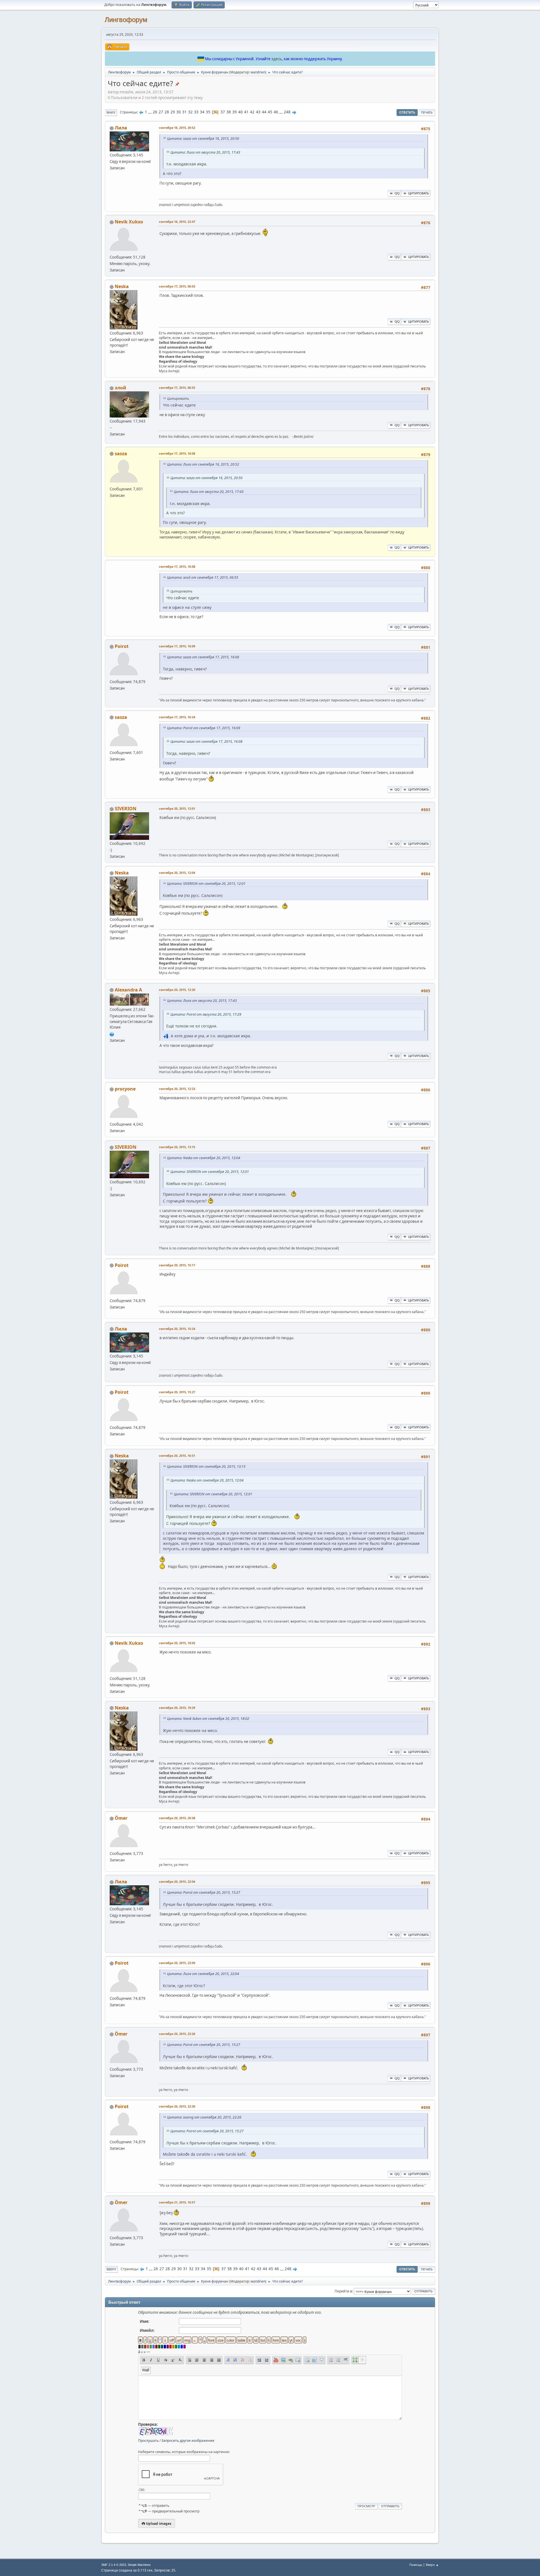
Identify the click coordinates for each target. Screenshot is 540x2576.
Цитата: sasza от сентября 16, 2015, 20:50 (203, 139)
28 (167, 112)
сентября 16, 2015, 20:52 (177, 128)
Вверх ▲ (432, 2565)
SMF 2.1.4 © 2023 (114, 2565)
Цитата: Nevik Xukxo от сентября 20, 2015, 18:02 (208, 1719)
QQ (397, 193)
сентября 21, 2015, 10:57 (177, 2202)
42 (252, 112)
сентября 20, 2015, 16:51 (177, 1456)
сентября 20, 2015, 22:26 (177, 2034)
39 (235, 112)
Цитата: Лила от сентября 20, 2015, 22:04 (203, 1974)
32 (190, 112)
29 (173, 112)
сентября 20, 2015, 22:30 (177, 2106)
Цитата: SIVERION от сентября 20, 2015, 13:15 (206, 1467)
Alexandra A (128, 990)
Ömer (121, 1818)
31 (184, 112)
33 (196, 112)
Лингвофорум (126, 20)
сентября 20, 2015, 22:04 (177, 1881)
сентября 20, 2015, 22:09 (177, 1963)
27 (161, 112)
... (150, 112)
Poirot (122, 646)
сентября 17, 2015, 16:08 (177, 453)
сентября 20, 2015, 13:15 (177, 1147)
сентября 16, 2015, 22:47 (177, 222)
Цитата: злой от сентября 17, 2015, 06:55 (203, 577)
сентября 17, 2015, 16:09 (177, 646)
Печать (427, 112)
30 (179, 112)
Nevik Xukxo (129, 222)
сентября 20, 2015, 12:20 (177, 990)
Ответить (407, 112)
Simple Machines (139, 2565)
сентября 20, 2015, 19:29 (177, 1708)
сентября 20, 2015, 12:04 (177, 873)
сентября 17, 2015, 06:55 (177, 388)
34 (202, 112)
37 (223, 112)
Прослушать (148, 2441)
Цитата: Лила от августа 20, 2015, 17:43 (205, 152)
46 (276, 112)
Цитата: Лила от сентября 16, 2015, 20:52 (203, 464)
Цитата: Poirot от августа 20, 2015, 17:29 (206, 1014)
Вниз (111, 112)
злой (121, 388)
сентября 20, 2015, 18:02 (177, 1643)
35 (208, 112)
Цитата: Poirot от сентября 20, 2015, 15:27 (204, 1892)
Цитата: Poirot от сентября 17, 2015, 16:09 (204, 728)
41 (246, 112)
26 (155, 112)
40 (240, 112)
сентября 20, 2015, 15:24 (177, 1329)
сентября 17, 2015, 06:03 (177, 286)
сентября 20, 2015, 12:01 (177, 808)
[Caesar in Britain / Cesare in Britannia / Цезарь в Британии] (112, 1034)
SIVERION (126, 809)
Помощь (416, 2565)
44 (264, 112)
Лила (121, 128)
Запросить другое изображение (188, 2441)
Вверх (111, 2269)
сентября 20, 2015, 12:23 (177, 1089)
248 (287, 112)
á (139, 2352)
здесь (277, 59)
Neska (122, 286)
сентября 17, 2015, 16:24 (177, 717)
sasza (121, 454)
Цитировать (418, 193)
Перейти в (343, 2291)
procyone (125, 1089)
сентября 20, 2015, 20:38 (177, 1818)
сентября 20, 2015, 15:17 (177, 1265)
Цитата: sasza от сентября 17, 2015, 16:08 (203, 657)
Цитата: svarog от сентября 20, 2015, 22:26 (204, 2117)
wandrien (258, 72)
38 (229, 112)
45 (270, 112)
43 (258, 112)
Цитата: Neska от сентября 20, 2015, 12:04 (204, 1158)
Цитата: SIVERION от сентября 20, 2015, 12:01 (206, 884)
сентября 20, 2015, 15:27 (177, 1392)
